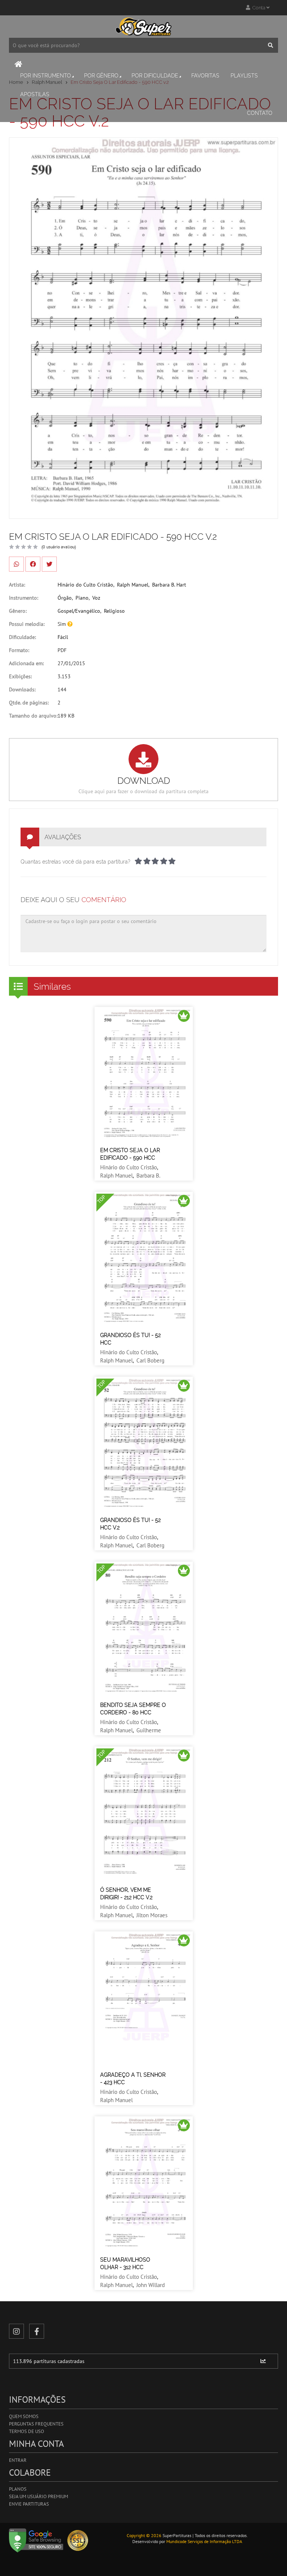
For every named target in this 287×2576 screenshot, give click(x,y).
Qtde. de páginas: (29, 703)
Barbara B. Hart (169, 585)
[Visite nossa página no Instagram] (16, 2331)
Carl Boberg (150, 1360)
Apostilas (35, 94)
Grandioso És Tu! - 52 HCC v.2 (130, 1524)
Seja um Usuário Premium (38, 2496)
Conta (258, 8)
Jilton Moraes (152, 1915)
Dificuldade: (22, 637)
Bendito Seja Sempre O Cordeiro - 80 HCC (133, 1709)
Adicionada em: (26, 663)
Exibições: (20, 676)
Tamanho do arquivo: (33, 716)
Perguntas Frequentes (36, 2424)
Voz (96, 598)
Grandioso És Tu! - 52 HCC (130, 1339)
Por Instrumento (46, 76)
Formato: (19, 650)
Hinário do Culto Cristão (85, 585)
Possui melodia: (27, 624)
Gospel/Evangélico (79, 611)
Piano (82, 598)
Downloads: (22, 689)
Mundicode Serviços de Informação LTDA (204, 2541)
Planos (18, 2489)
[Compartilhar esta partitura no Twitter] (49, 564)
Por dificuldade (155, 76)
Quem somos (24, 2416)
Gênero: (18, 611)
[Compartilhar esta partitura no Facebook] (33, 564)
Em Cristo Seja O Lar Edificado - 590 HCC (130, 1154)
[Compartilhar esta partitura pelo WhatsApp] (16, 564)
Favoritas (205, 76)
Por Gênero (101, 76)
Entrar (18, 2460)
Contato (260, 113)
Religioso (114, 611)
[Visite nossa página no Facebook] (37, 2331)
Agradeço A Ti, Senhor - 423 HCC (133, 2079)
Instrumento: (24, 598)
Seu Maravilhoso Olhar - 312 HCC (125, 2263)
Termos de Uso (27, 2431)
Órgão (65, 598)
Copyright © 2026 (144, 2535)
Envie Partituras (29, 2504)
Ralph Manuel (133, 585)
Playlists (244, 76)
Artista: (17, 585)
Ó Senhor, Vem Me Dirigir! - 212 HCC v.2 (126, 1894)
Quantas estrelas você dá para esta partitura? (75, 862)
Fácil (63, 637)
